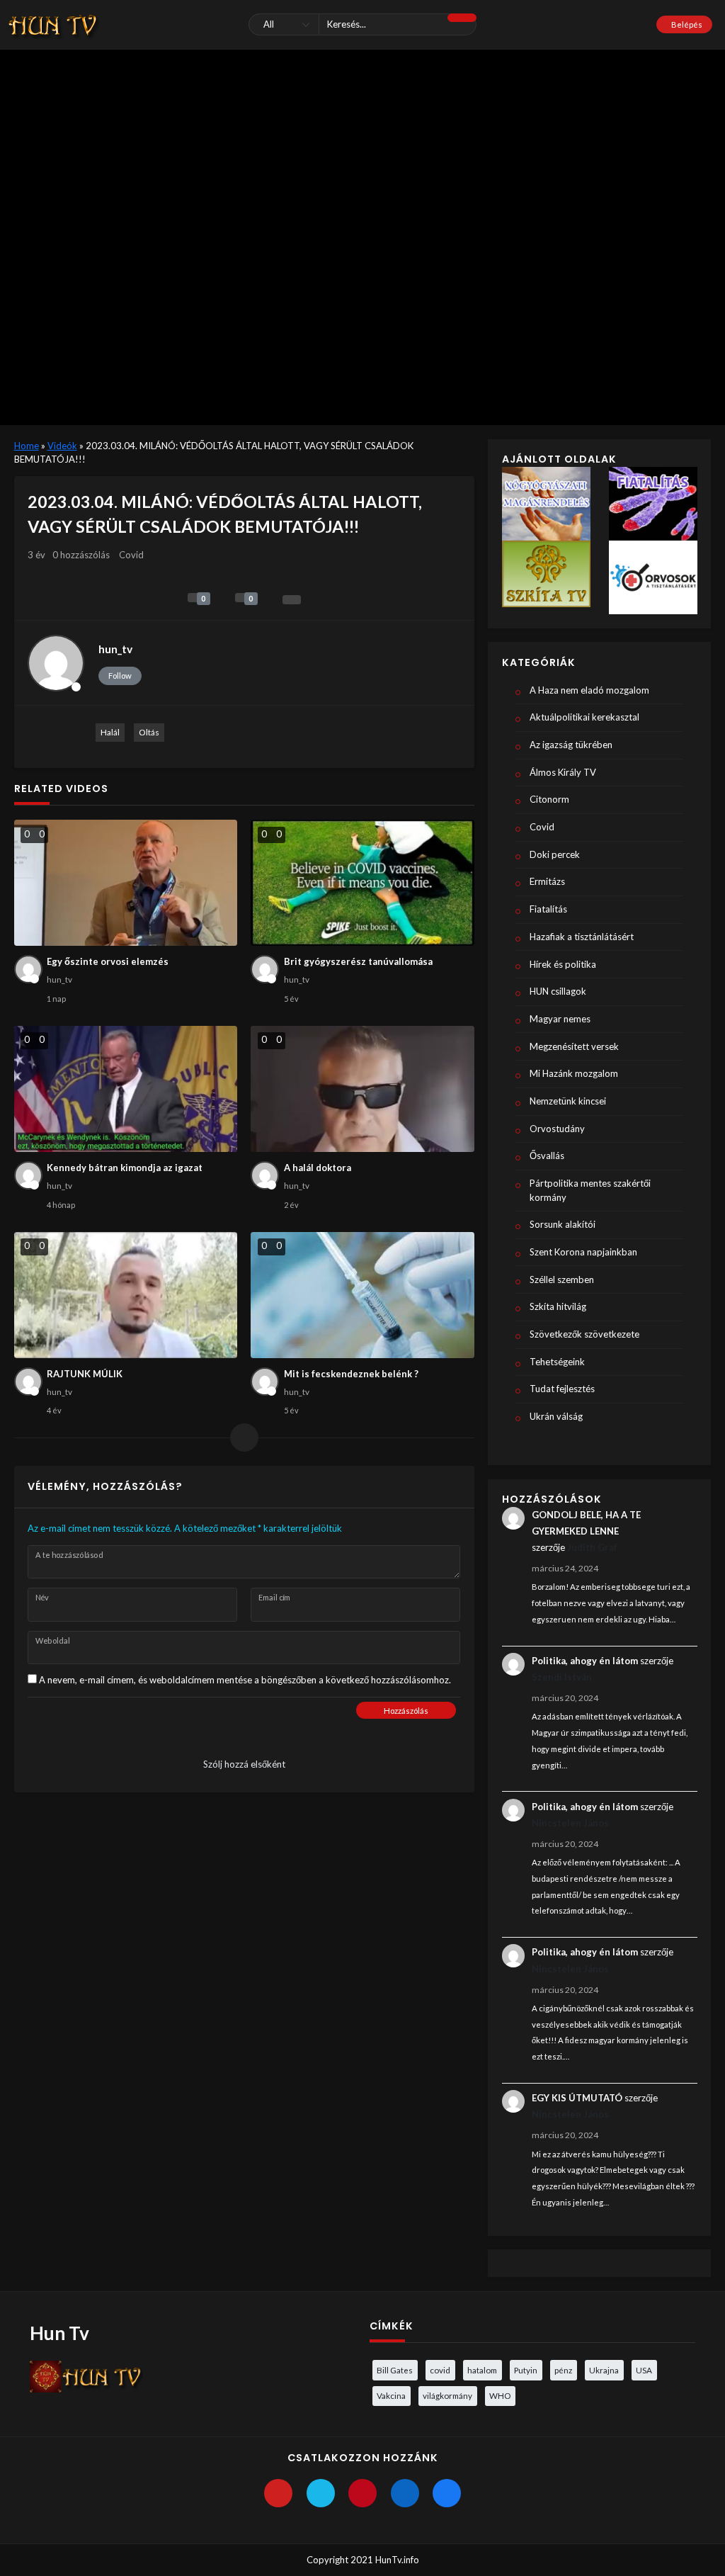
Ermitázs (547, 881)
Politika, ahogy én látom (585, 1661)
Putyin (526, 2370)
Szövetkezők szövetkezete (584, 1334)
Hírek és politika (563, 964)
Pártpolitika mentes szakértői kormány (590, 1190)
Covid (131, 555)
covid (440, 2370)
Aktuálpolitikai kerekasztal (584, 717)
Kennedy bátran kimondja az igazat (125, 1168)
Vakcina (391, 2395)
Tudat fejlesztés (562, 1389)
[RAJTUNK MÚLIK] (126, 1295)
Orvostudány (557, 1129)
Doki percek (555, 854)
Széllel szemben (562, 1279)
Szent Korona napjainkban (583, 1252)
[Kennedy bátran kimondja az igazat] (126, 1089)
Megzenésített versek (574, 1046)
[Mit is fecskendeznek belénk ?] (362, 1295)
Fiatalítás (548, 909)
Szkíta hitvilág (558, 1306)
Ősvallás (547, 1156)
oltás (149, 732)
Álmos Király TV (563, 772)
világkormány (447, 2395)
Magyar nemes (560, 1019)
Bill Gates (395, 2370)
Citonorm (549, 799)
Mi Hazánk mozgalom (574, 1073)
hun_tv (115, 649)
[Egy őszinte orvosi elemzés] (126, 883)
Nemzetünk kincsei (568, 1101)
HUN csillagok (558, 991)
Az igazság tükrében (571, 745)
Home (27, 446)
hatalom (482, 2370)
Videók (62, 446)
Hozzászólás (406, 1711)
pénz (563, 2370)
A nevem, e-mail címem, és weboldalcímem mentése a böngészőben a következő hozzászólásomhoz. (245, 1680)
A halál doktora (318, 1168)
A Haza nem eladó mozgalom (589, 690)
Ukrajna (604, 2370)
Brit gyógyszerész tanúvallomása (358, 961)
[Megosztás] (292, 600)
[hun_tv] (56, 663)
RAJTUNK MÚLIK (85, 1374)
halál (110, 732)
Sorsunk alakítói (563, 1224)
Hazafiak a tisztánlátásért (582, 937)
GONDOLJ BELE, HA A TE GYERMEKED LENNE (586, 1523)
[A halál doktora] (362, 1089)
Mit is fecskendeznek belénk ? (351, 1374)
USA (644, 2370)
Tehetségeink (557, 1362)
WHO (500, 2395)
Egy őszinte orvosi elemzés (108, 961)
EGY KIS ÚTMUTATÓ (577, 2098)
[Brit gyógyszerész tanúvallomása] (362, 883)
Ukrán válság (556, 1416)
